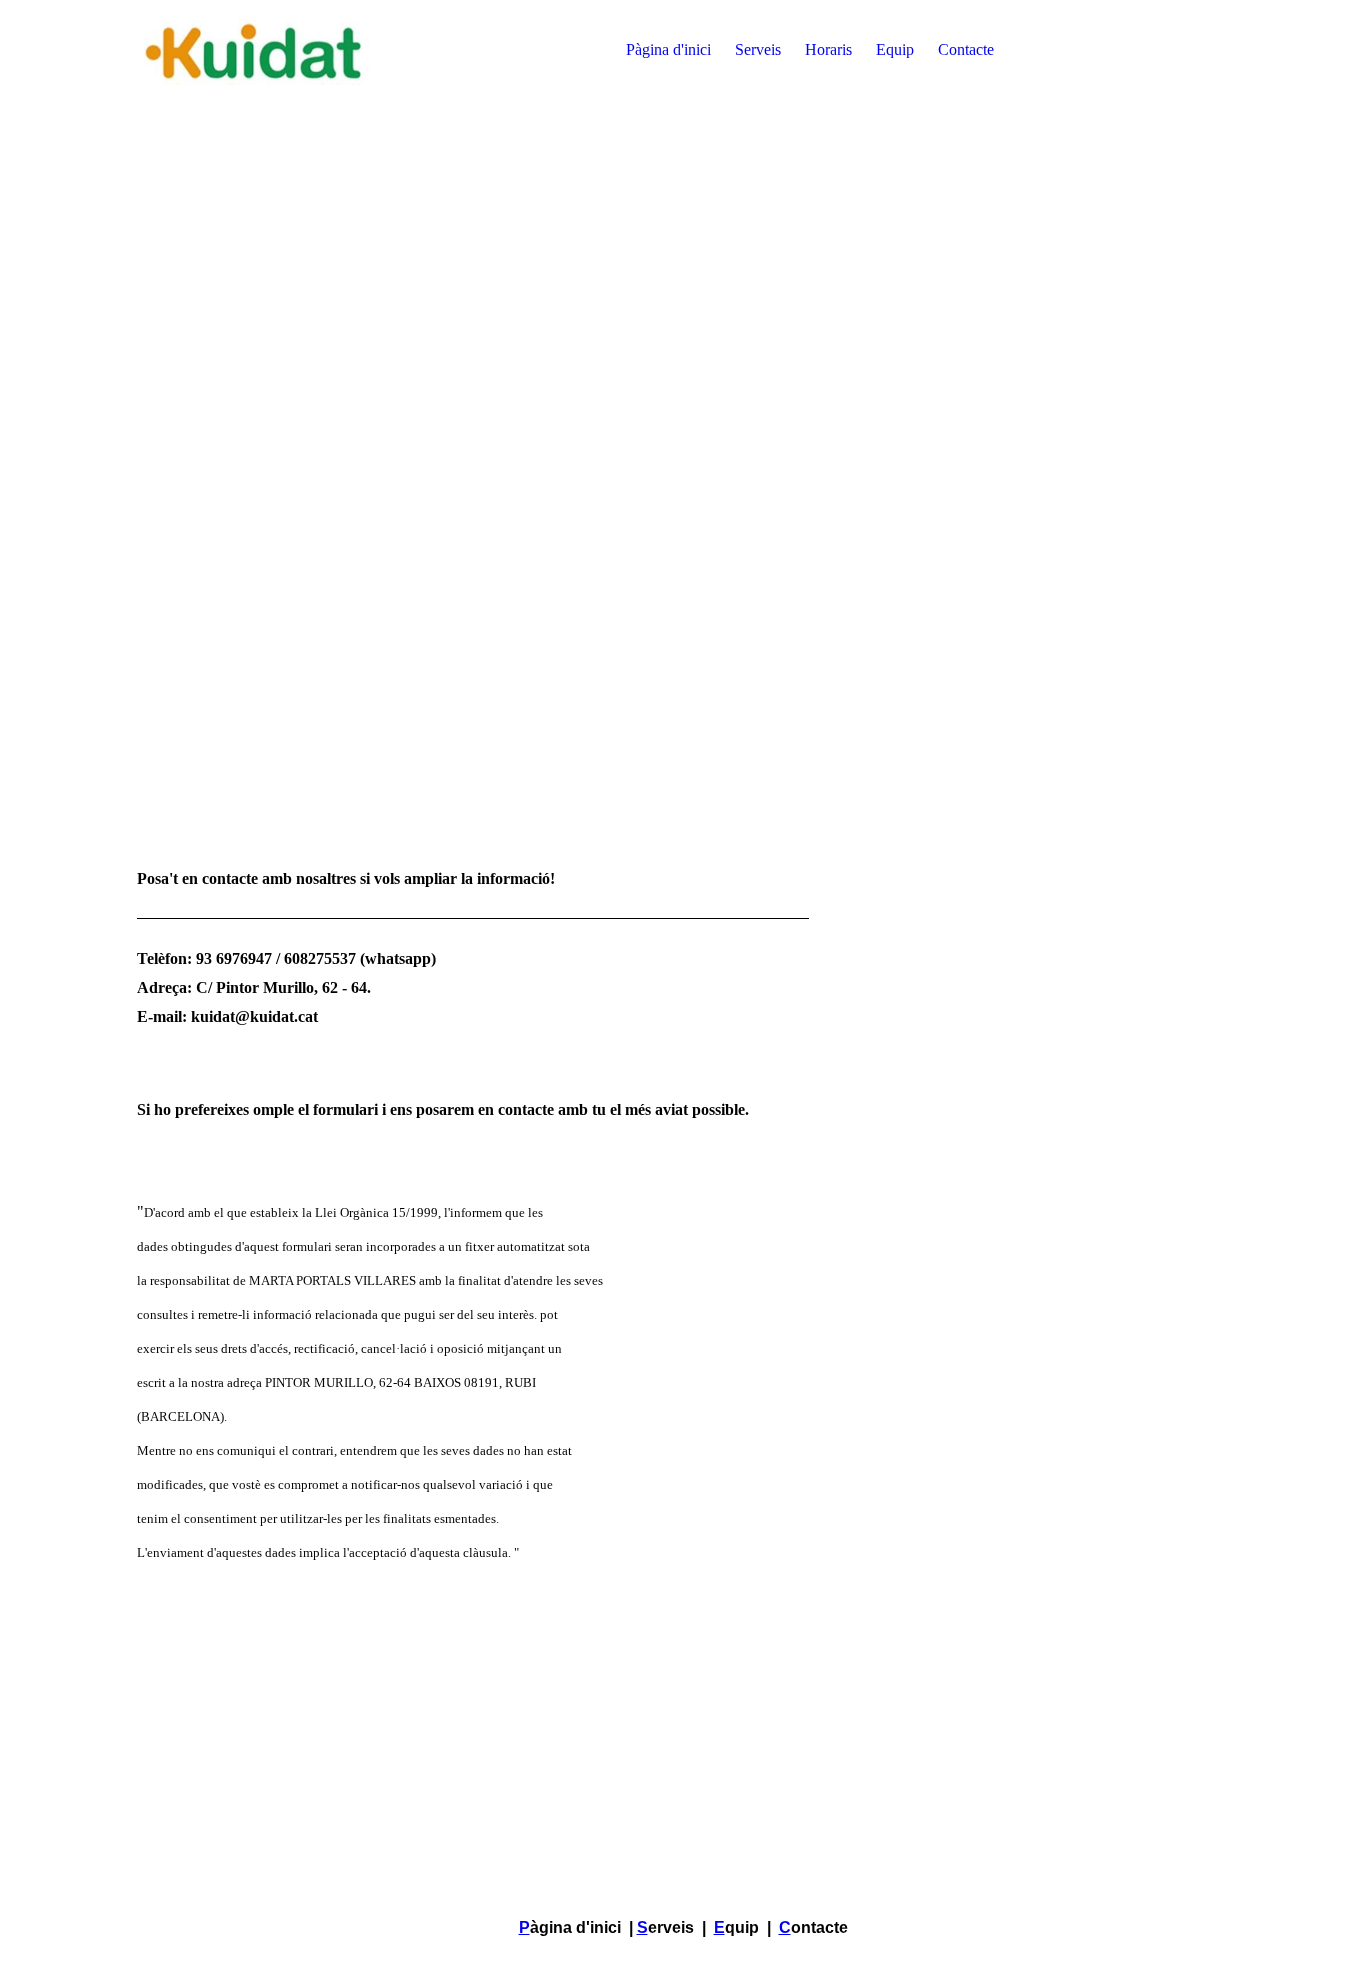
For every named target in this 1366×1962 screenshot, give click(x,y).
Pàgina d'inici (668, 49)
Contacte (966, 49)
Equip (895, 49)
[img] (262, 50)
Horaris (828, 49)
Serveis (758, 49)
